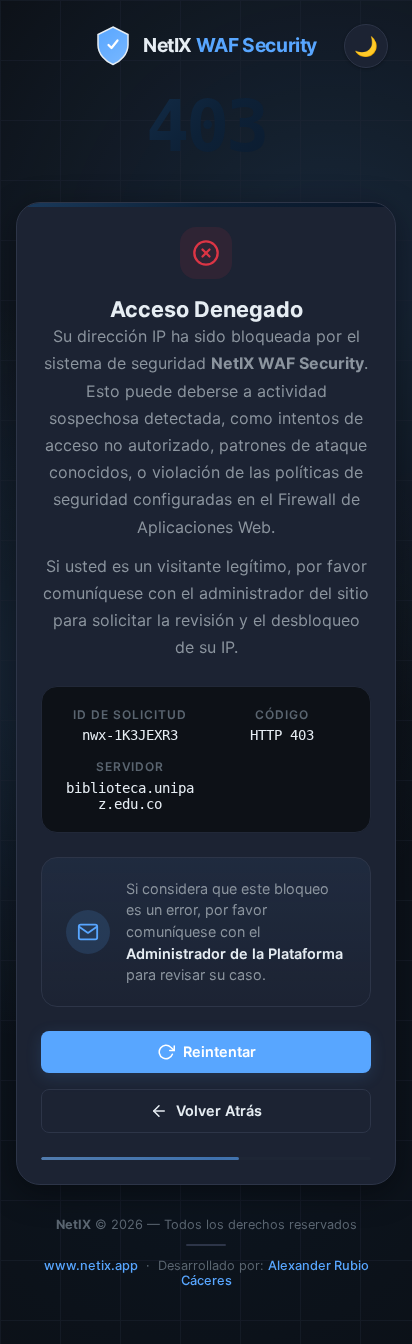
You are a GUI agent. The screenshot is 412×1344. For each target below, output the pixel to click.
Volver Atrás (219, 1110)
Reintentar (219, 1051)
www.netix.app (91, 1265)
